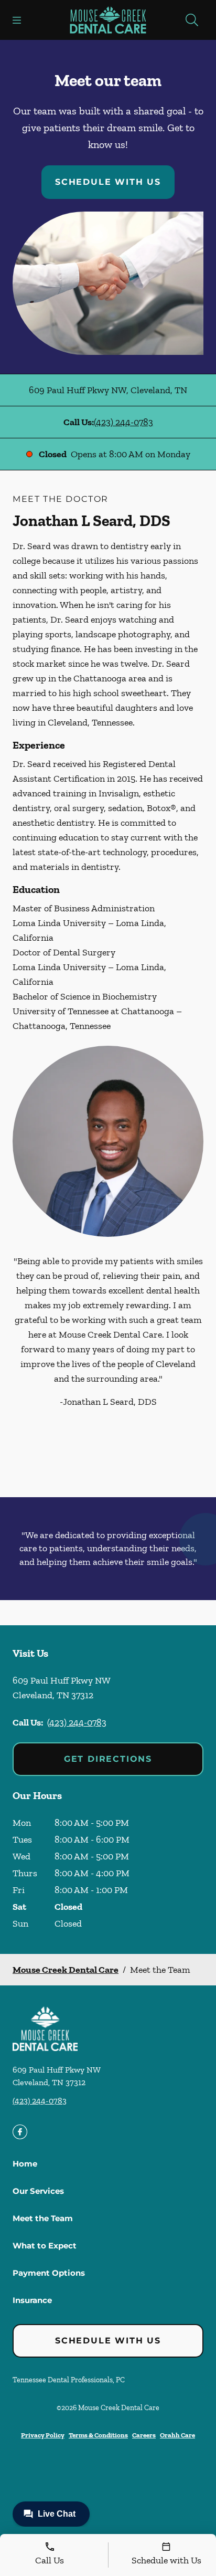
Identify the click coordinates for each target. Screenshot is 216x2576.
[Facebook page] (20, 2132)
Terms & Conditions (98, 2435)
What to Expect (45, 2246)
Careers (144, 2435)
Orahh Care (177, 2435)
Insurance (32, 2300)
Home (25, 2164)
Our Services (38, 2191)
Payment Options (49, 2273)
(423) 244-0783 (123, 422)
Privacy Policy (43, 2435)
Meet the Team (43, 2218)
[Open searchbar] (192, 20)
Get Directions (108, 1759)
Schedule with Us (108, 182)
